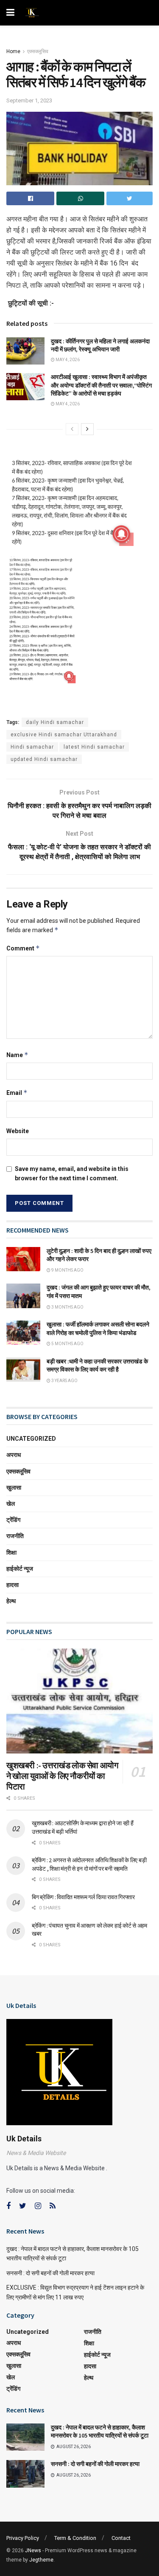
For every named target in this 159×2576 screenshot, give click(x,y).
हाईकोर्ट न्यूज (20, 1569)
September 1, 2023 (29, 100)
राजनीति (15, 1536)
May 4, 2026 (67, 360)
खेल (11, 1504)
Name (17, 1055)
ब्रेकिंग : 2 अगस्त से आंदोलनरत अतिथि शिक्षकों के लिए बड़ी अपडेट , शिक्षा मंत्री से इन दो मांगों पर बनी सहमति (89, 1864)
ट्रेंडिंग (13, 1520)
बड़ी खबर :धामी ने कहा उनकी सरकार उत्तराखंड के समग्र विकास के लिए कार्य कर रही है (97, 1366)
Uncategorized (31, 1439)
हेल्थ (11, 1601)
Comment (23, 948)
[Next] (87, 429)
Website (18, 1131)
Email (17, 1093)
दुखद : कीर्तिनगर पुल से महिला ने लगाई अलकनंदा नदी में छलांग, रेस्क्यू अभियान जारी (100, 345)
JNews (33, 2551)
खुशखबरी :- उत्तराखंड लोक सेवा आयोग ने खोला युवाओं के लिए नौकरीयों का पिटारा (62, 1776)
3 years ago (64, 1381)
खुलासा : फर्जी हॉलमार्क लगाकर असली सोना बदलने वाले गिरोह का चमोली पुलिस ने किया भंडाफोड (98, 1329)
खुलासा (14, 1487)
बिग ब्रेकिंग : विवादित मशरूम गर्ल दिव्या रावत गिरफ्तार (83, 1897)
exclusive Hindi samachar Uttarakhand (64, 735)
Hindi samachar (32, 747)
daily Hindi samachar (55, 722)
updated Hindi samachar (44, 759)
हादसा (13, 1585)
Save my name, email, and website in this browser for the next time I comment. (72, 1173)
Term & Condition (75, 2538)
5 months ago (67, 1344)
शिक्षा (11, 1552)
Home (13, 51)
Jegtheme (41, 2560)
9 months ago (67, 1270)
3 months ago (67, 1307)
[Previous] (72, 429)
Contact (121, 2538)
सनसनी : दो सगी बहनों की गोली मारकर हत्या (50, 2273)
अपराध (14, 1455)
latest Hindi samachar (94, 747)
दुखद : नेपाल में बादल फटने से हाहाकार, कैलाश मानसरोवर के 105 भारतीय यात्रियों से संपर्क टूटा (100, 2432)
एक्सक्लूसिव (38, 51)
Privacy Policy (23, 2538)
